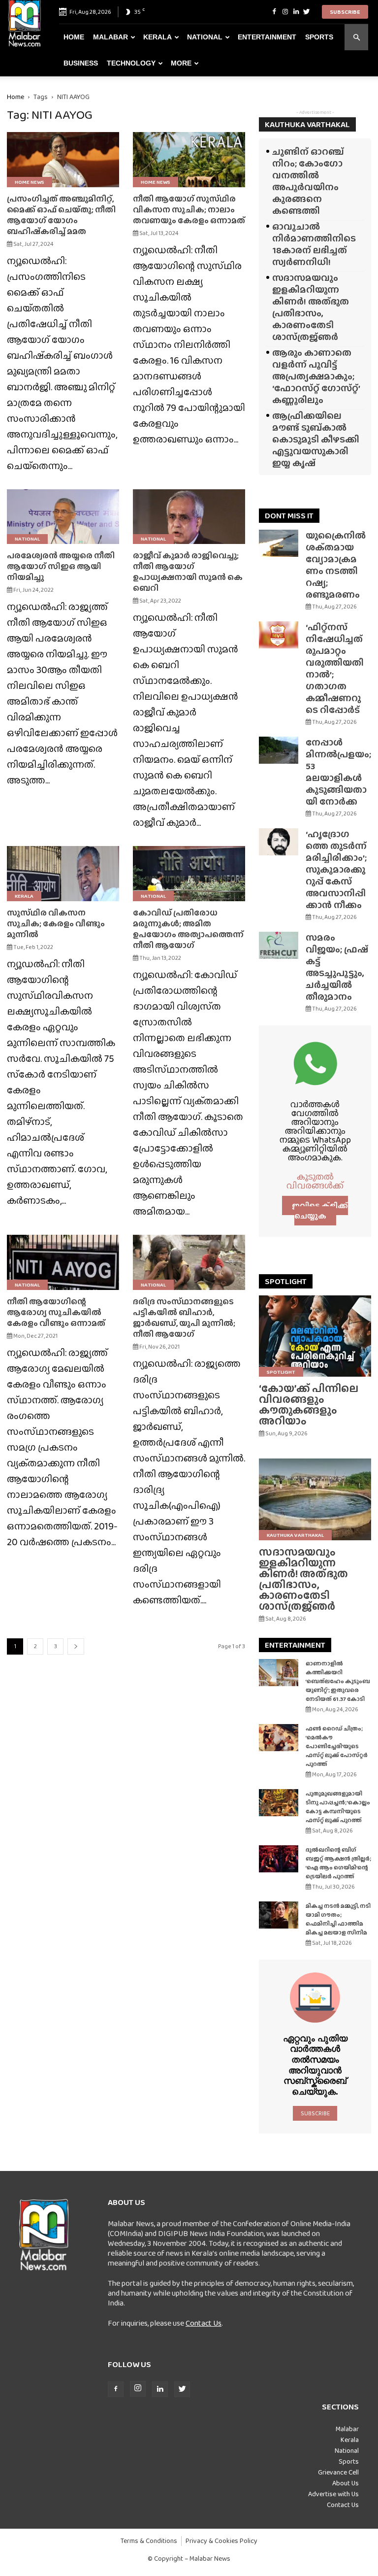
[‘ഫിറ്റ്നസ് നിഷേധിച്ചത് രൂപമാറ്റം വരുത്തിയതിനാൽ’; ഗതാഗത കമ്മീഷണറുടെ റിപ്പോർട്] (279, 635)
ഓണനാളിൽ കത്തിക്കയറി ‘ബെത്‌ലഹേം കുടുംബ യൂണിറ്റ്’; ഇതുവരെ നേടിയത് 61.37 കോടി (338, 1681)
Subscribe (345, 12)
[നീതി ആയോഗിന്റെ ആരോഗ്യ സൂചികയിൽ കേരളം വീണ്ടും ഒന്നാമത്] (63, 1262)
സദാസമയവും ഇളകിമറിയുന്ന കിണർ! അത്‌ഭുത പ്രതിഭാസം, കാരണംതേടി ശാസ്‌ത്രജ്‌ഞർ (311, 307)
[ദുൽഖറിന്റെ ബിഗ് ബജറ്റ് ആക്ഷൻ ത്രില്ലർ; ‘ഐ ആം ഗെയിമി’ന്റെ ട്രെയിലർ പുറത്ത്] (279, 1859)
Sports (319, 37)
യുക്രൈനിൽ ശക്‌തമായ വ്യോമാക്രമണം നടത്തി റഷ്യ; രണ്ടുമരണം (336, 565)
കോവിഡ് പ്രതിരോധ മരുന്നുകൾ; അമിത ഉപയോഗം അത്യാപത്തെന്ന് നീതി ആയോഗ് (188, 929)
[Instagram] (285, 12)
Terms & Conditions (149, 2541)
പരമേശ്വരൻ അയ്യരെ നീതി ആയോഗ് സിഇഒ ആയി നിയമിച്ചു (61, 566)
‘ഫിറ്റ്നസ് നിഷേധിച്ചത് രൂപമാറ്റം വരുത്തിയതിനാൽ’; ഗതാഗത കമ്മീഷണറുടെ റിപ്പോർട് (335, 668)
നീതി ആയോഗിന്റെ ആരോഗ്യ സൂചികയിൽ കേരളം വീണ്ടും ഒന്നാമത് (56, 1312)
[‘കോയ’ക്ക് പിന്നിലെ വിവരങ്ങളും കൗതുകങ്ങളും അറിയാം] (315, 1336)
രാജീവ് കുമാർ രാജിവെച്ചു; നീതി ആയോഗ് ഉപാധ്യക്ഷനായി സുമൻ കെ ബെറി (188, 572)
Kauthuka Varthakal (295, 1535)
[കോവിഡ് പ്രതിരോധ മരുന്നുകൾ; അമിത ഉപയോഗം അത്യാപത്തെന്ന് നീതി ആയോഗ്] (189, 874)
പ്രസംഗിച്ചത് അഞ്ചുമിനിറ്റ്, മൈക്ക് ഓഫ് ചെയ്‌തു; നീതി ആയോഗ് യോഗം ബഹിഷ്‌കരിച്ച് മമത (61, 215)
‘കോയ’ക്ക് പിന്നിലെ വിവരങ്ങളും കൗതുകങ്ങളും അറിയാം (309, 1405)
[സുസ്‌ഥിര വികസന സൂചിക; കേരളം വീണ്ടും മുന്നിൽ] (63, 874)
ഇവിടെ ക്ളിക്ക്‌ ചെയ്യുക (320, 1211)
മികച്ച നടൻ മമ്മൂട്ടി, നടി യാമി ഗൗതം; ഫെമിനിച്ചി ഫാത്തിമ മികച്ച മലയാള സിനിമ (338, 1919)
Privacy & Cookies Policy (221, 2541)
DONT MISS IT (289, 516)
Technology (131, 63)
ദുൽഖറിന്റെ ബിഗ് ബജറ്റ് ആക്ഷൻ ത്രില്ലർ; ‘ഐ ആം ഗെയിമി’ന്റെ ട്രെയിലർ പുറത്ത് (338, 1863)
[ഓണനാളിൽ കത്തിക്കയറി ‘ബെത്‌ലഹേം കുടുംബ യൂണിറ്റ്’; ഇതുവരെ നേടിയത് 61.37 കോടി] (279, 1673)
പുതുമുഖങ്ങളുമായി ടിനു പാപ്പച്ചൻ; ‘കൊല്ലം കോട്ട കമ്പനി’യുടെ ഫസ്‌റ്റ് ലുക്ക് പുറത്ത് (338, 1807)
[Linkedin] (296, 12)
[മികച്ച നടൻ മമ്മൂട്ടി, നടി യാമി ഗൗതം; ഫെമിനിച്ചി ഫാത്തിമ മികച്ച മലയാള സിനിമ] (279, 1915)
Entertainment (267, 37)
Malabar (110, 37)
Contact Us (204, 2323)
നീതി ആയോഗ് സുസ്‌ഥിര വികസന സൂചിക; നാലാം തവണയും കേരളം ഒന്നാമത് (189, 210)
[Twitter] (307, 12)
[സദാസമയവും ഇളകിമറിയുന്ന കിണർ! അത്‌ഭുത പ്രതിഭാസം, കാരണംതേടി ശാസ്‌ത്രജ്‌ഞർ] (315, 1499)
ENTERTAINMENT (295, 1645)
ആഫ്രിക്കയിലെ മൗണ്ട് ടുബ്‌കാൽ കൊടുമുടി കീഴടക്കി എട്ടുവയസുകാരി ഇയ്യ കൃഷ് (316, 439)
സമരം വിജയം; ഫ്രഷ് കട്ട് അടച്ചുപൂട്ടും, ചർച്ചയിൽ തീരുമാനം (337, 967)
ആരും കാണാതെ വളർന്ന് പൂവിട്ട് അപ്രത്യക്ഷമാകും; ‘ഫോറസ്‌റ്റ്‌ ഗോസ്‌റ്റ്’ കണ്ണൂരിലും (316, 376)
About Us (346, 2483)
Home (74, 37)
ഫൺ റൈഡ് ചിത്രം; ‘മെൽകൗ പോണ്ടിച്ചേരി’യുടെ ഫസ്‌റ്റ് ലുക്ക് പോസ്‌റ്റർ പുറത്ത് (337, 1746)
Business (81, 63)
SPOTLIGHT (286, 1281)
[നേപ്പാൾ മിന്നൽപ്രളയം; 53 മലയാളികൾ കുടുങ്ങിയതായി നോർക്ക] (279, 750)
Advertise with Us (333, 2494)
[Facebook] (274, 12)
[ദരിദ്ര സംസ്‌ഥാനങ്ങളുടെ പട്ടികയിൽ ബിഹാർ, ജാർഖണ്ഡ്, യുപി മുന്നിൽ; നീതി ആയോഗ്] (189, 1262)
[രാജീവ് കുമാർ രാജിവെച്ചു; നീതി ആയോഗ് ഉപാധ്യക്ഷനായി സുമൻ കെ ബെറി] (189, 517)
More (181, 63)
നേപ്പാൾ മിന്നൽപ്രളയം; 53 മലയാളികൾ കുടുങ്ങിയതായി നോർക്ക (338, 772)
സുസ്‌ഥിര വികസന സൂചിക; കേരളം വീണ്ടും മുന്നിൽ (56, 924)
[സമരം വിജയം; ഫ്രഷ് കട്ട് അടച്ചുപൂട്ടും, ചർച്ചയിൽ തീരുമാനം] (279, 945)
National (205, 37)
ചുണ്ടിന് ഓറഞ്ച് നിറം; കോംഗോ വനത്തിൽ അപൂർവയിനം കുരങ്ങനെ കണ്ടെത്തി (308, 181)
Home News (30, 182)
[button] (356, 37)
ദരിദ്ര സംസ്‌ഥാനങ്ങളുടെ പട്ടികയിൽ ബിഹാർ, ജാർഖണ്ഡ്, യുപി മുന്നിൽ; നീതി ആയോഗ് (184, 1318)
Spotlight (281, 1372)
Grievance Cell (338, 2472)
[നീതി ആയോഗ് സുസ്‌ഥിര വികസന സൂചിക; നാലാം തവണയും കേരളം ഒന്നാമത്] (189, 160)
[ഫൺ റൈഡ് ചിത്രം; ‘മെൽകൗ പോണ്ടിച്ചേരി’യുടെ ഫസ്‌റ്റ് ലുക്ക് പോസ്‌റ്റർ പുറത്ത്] (279, 1738)
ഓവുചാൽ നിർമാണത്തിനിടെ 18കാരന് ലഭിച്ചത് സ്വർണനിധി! (314, 244)
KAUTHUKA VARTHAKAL (307, 124)
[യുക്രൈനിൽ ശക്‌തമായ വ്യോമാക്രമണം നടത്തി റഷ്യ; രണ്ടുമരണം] (279, 543)
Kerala (157, 37)
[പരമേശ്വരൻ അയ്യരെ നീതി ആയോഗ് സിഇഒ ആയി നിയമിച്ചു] (63, 517)
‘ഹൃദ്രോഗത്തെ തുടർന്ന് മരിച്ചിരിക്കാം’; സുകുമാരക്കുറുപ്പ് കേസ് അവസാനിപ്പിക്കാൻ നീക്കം (336, 869)
